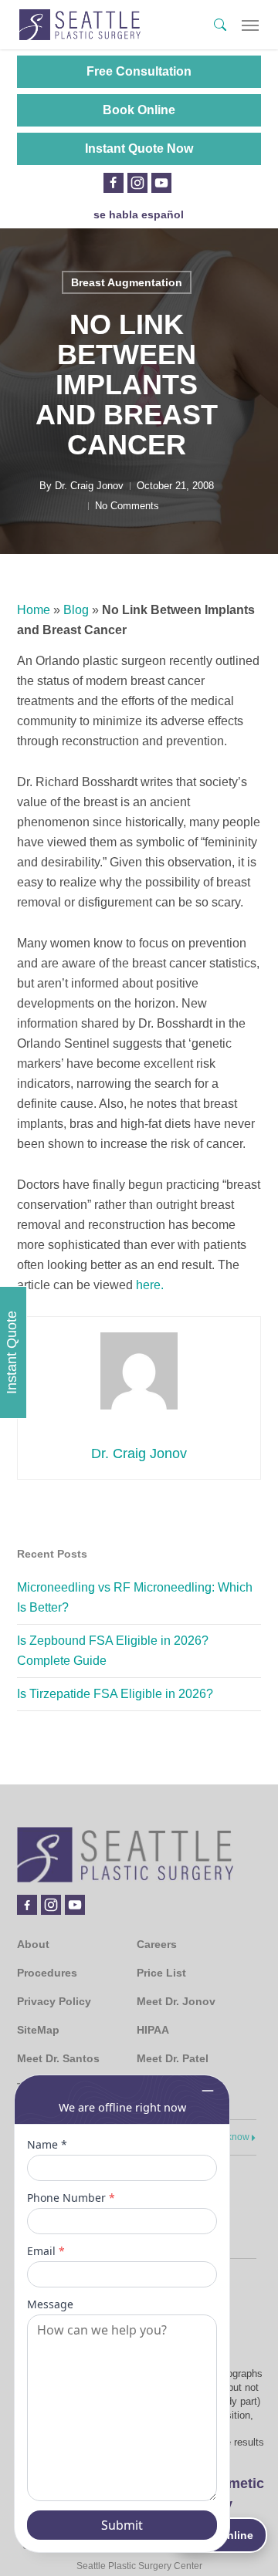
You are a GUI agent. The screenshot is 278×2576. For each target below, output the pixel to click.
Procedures (47, 1973)
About (33, 1944)
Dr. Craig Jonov (89, 486)
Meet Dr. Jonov (176, 2001)
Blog (76, 610)
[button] (250, 25)
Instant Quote (12, 1352)
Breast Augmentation (127, 282)
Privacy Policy (54, 2001)
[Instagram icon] (137, 183)
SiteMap (38, 2030)
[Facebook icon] (113, 183)
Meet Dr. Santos (58, 2058)
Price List (161, 1973)
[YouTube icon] (161, 183)
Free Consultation (139, 71)
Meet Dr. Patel (173, 2058)
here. (150, 1285)
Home (34, 610)
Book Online (139, 110)
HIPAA (153, 2030)
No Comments (127, 506)
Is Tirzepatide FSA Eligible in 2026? (115, 1694)
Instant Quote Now (139, 149)
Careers (157, 1944)
